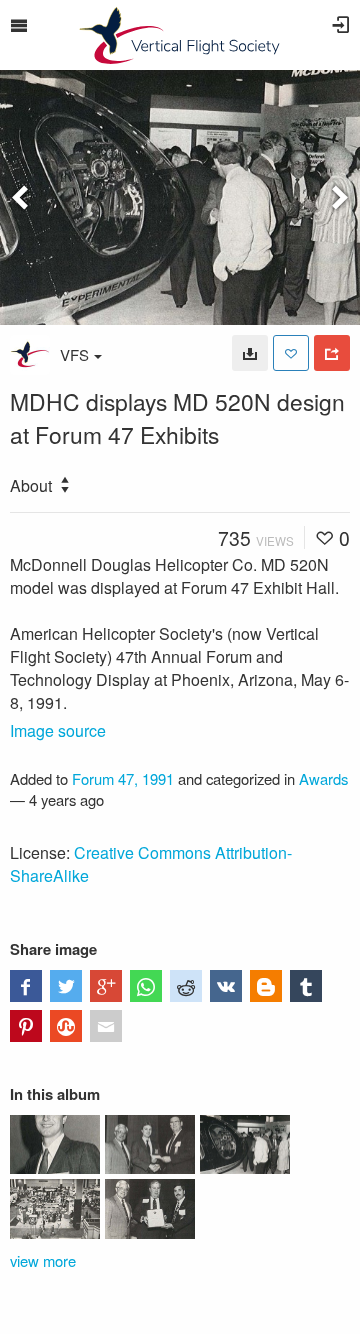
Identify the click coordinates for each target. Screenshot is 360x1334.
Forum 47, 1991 (123, 778)
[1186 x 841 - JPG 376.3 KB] (250, 353)
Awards (323, 778)
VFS (74, 354)
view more (43, 1260)
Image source (58, 730)
